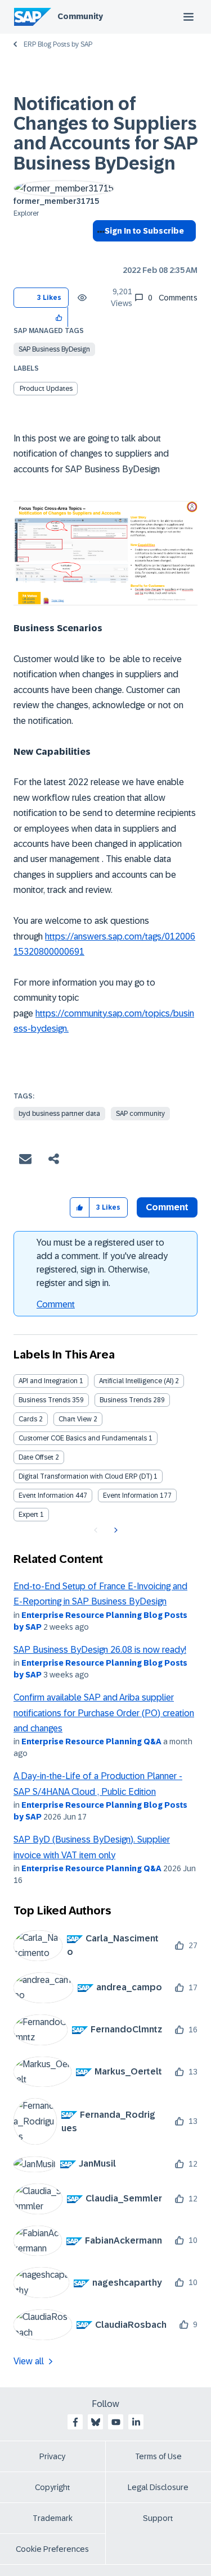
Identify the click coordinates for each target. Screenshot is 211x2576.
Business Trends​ (125, 1400)
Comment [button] (167, 1207)
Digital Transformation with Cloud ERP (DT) (85, 1476)
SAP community (140, 1114)
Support (158, 2518)
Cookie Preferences (52, 2549)
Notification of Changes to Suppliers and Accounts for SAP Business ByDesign (105, 134)
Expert (28, 1515)
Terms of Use (158, 2456)
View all (29, 2361)
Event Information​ (131, 1496)
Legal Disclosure (158, 2487)
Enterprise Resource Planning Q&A (91, 1741)
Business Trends (44, 1400)
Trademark (53, 2518)
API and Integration (48, 1381)
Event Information (46, 1496)
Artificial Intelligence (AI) (136, 1381)
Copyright (53, 2487)
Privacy (52, 2456)
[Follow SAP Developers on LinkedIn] (136, 2422)
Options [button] (99, 251)
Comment (56, 1304)
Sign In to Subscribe (144, 231)
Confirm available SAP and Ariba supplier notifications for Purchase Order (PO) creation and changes (104, 1713)
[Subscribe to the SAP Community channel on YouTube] (116, 2422)
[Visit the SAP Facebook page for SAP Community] (75, 2422)
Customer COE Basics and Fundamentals (83, 1438)
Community (80, 16)
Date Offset (36, 1457)
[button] (59, 317)
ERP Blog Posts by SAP (58, 44)
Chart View (75, 1419)
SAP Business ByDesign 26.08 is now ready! (100, 1650)
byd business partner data (59, 1114)
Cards (28, 1419)
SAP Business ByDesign (54, 349)
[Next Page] (115, 1530)
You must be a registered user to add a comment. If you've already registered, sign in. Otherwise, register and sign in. (102, 1263)
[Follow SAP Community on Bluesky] (96, 2422)
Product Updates (46, 389)
